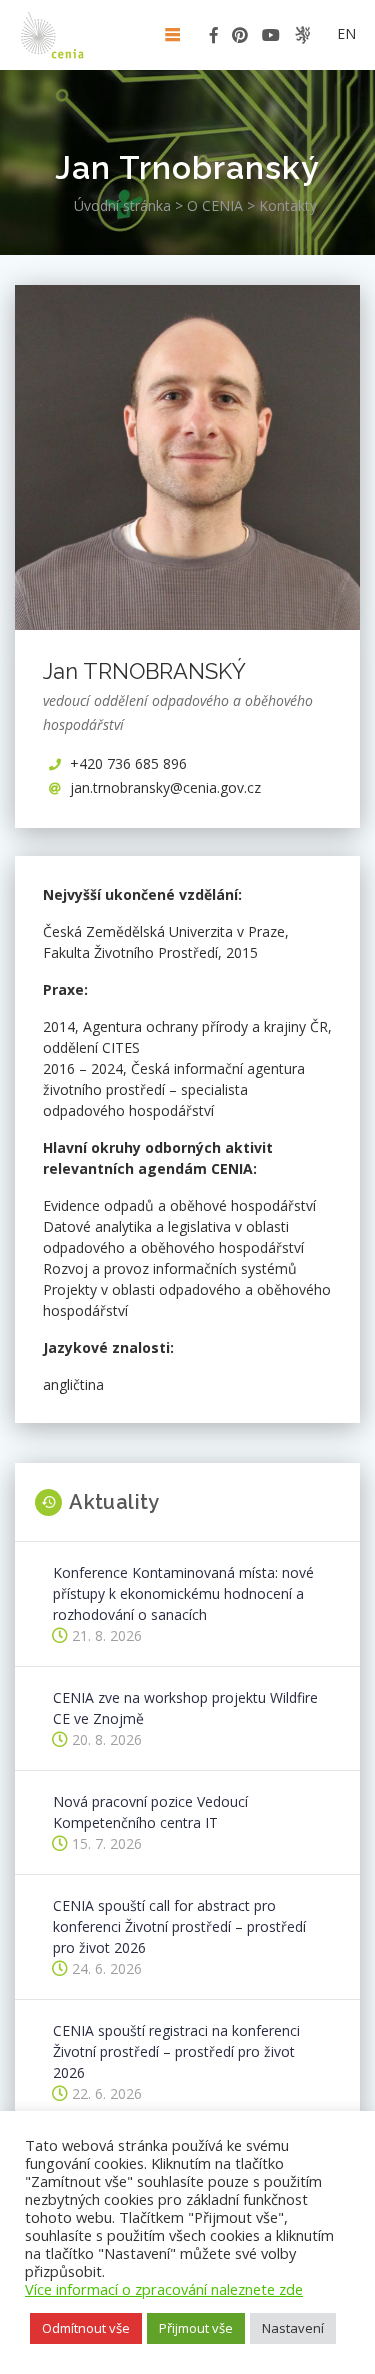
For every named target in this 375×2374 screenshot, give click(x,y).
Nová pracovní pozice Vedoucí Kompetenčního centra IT (150, 1812)
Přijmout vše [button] (196, 2328)
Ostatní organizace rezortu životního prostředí (302, 35)
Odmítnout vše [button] (86, 2328)
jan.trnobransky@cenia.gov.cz (165, 787)
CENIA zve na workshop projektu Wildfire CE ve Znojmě (185, 1708)
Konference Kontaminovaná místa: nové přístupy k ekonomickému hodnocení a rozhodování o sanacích (183, 1593)
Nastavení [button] (293, 2328)
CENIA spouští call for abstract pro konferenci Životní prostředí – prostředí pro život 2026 (179, 1926)
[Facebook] (214, 38)
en (346, 33)
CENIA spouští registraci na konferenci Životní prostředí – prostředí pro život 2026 (176, 2051)
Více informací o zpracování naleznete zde (164, 2289)
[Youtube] (271, 38)
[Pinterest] (240, 38)
